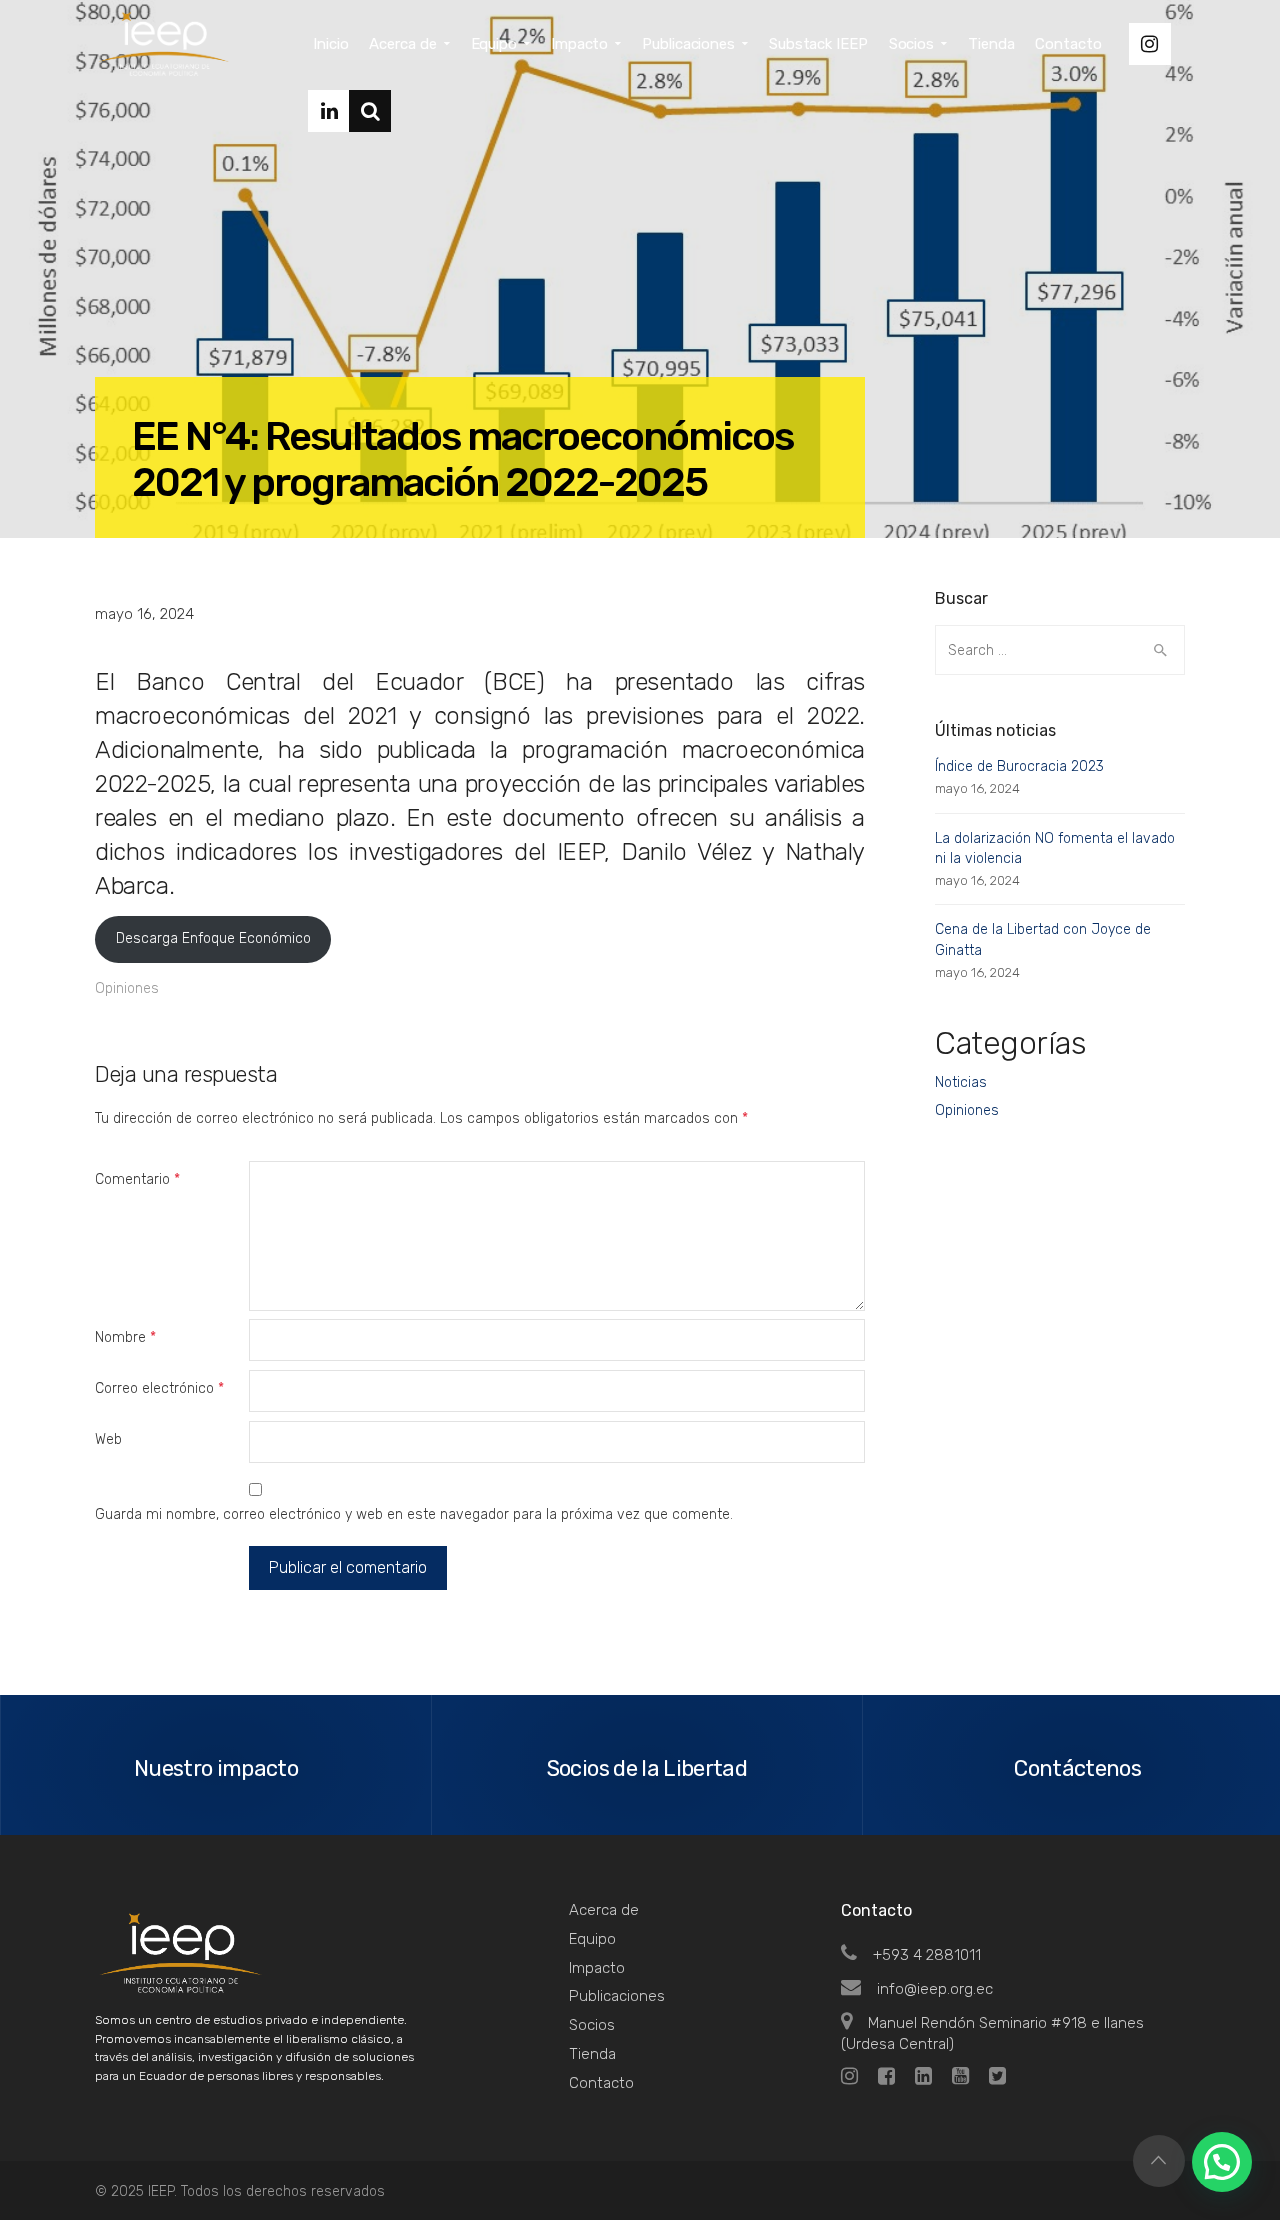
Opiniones (127, 988)
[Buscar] (370, 111)
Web (108, 1439)
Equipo (592, 1939)
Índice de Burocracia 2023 (1019, 766)
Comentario (137, 1179)
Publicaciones (617, 1996)
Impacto (597, 1968)
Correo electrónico (159, 1388)
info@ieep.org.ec (935, 1989)
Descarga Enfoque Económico (213, 938)
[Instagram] (1150, 44)
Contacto (601, 2083)
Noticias (961, 1082)
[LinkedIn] (329, 111)
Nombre (125, 1337)
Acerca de (604, 1910)
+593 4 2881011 (927, 1955)
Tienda (592, 2054)
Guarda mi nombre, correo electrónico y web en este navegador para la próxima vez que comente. (414, 1514)
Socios (592, 2025)
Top (1159, 2161)
